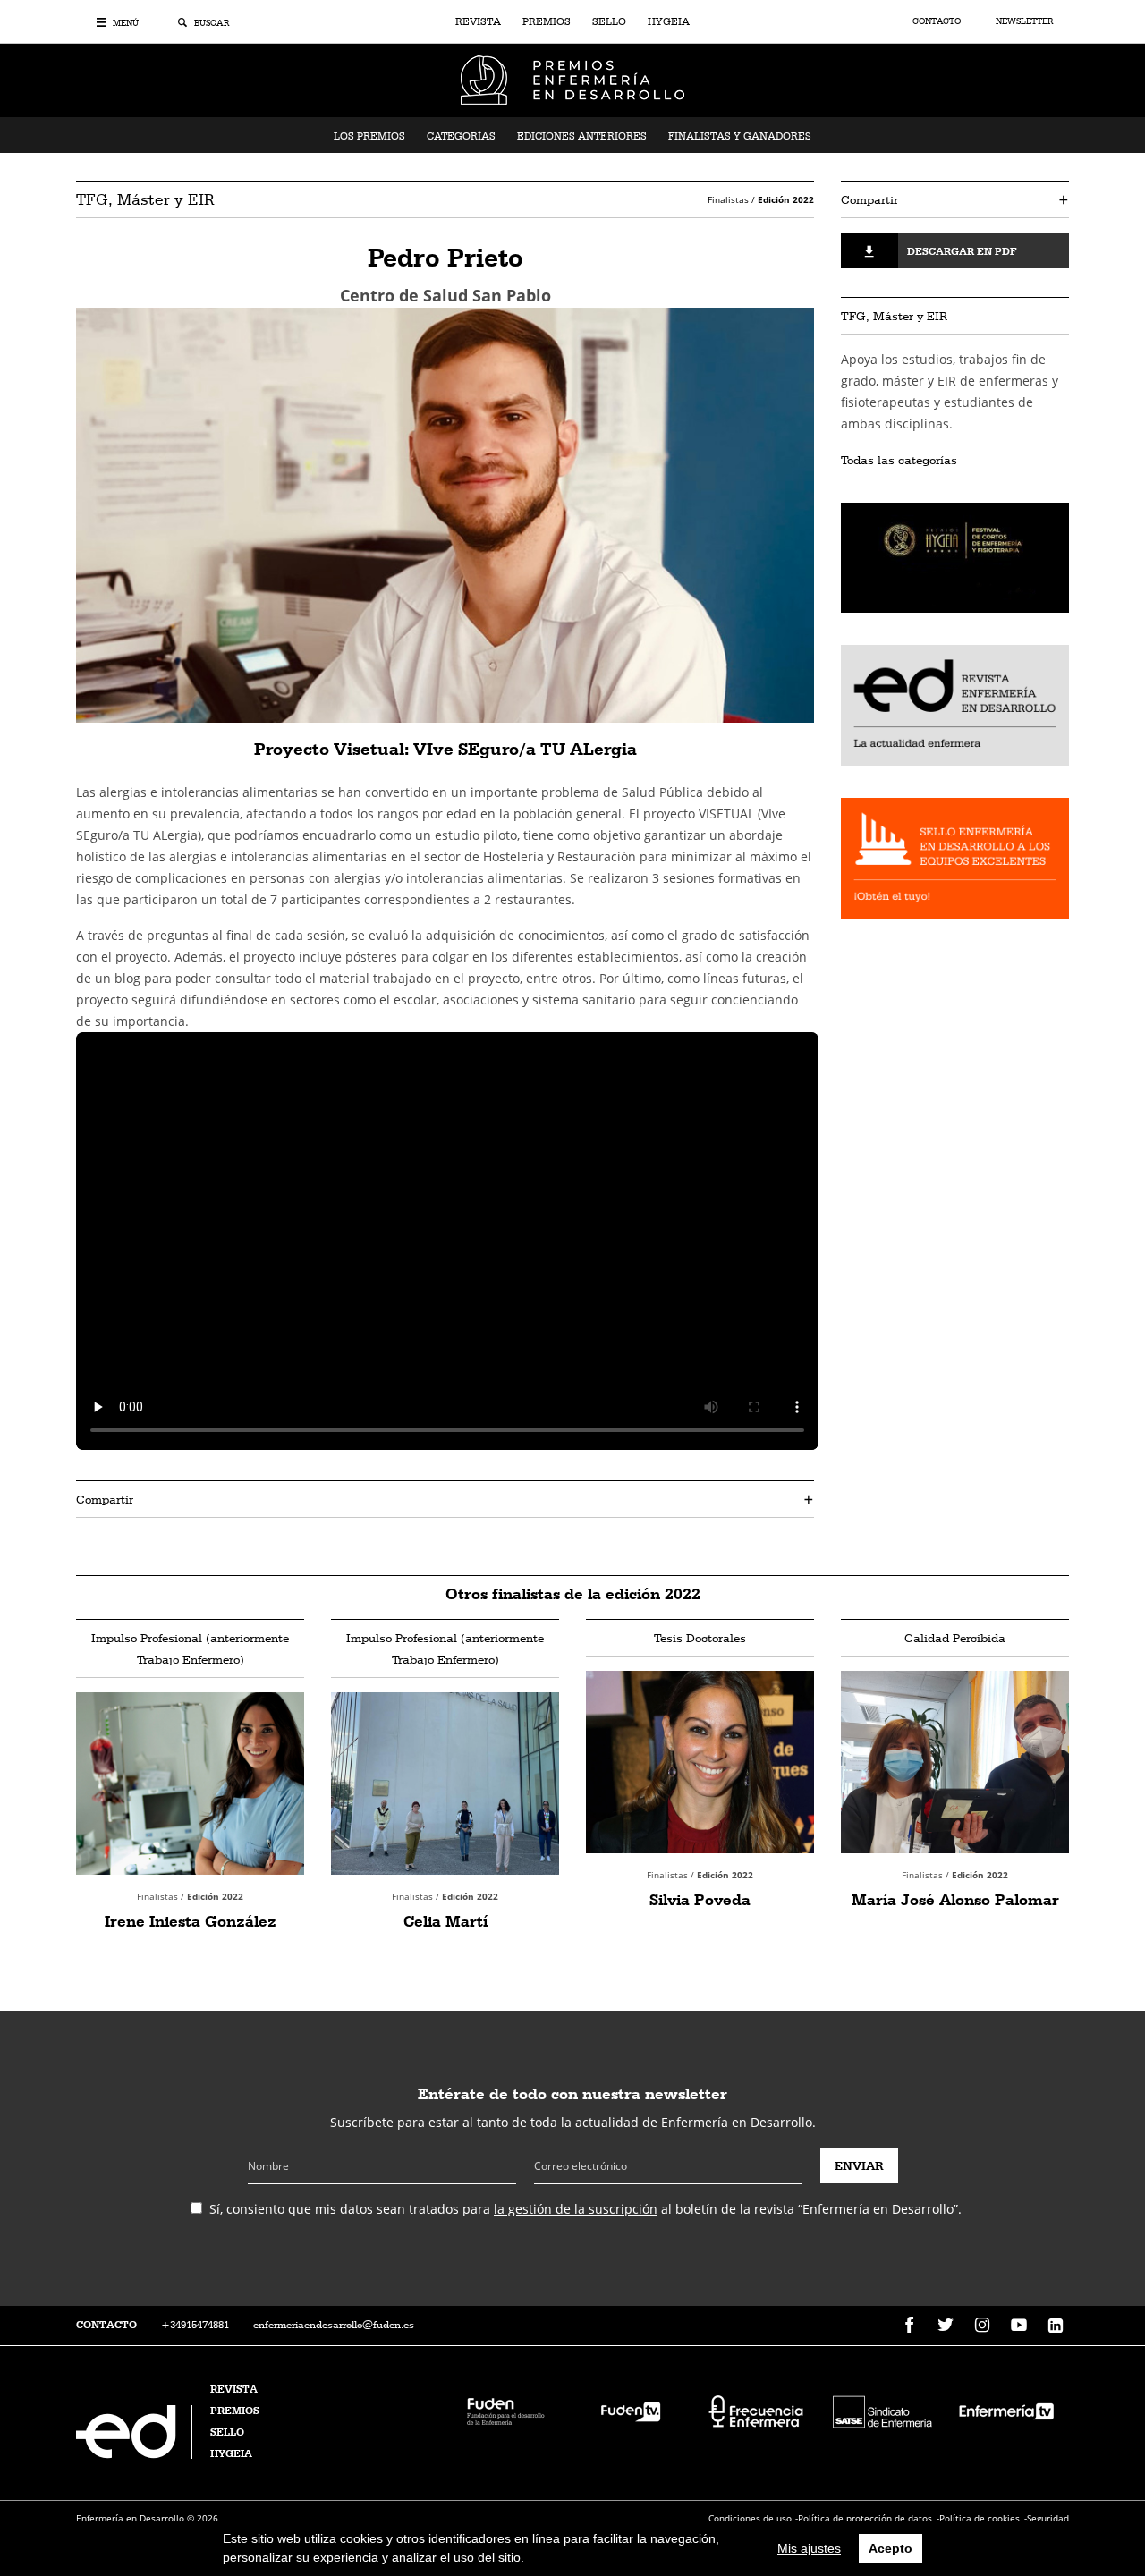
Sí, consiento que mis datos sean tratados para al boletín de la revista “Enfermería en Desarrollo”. (585, 2209)
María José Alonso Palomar (955, 1899)
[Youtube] (1019, 2326)
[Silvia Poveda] (700, 1762)
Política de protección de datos (865, 2518)
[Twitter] (946, 2326)
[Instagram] (982, 2326)
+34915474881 (195, 2325)
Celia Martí (445, 1921)
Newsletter (1024, 21)
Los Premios (369, 136)
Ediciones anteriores (582, 136)
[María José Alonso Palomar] (955, 1762)
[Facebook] (909, 2326)
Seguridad (1048, 2518)
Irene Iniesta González (191, 1921)
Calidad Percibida (955, 1638)
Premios (547, 21)
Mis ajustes (809, 2548)
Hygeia (669, 21)
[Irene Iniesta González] (190, 1784)
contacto (106, 2325)
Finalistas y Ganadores (740, 136)
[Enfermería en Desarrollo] (136, 2454)
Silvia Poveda (700, 1899)
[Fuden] (505, 2410)
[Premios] (572, 79)
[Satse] (881, 2410)
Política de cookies (980, 2518)
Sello (609, 21)
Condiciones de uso (750, 2518)
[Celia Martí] (445, 1784)
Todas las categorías (899, 460)
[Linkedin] (1056, 2326)
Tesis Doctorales (700, 1638)
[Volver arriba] (1076, 2507)
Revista (478, 21)
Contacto (938, 21)
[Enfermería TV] (1006, 2410)
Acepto (891, 2548)
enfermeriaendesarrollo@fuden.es (334, 2325)
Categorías (461, 136)
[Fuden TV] (631, 2410)
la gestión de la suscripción (576, 2209)
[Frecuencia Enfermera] (756, 2410)
